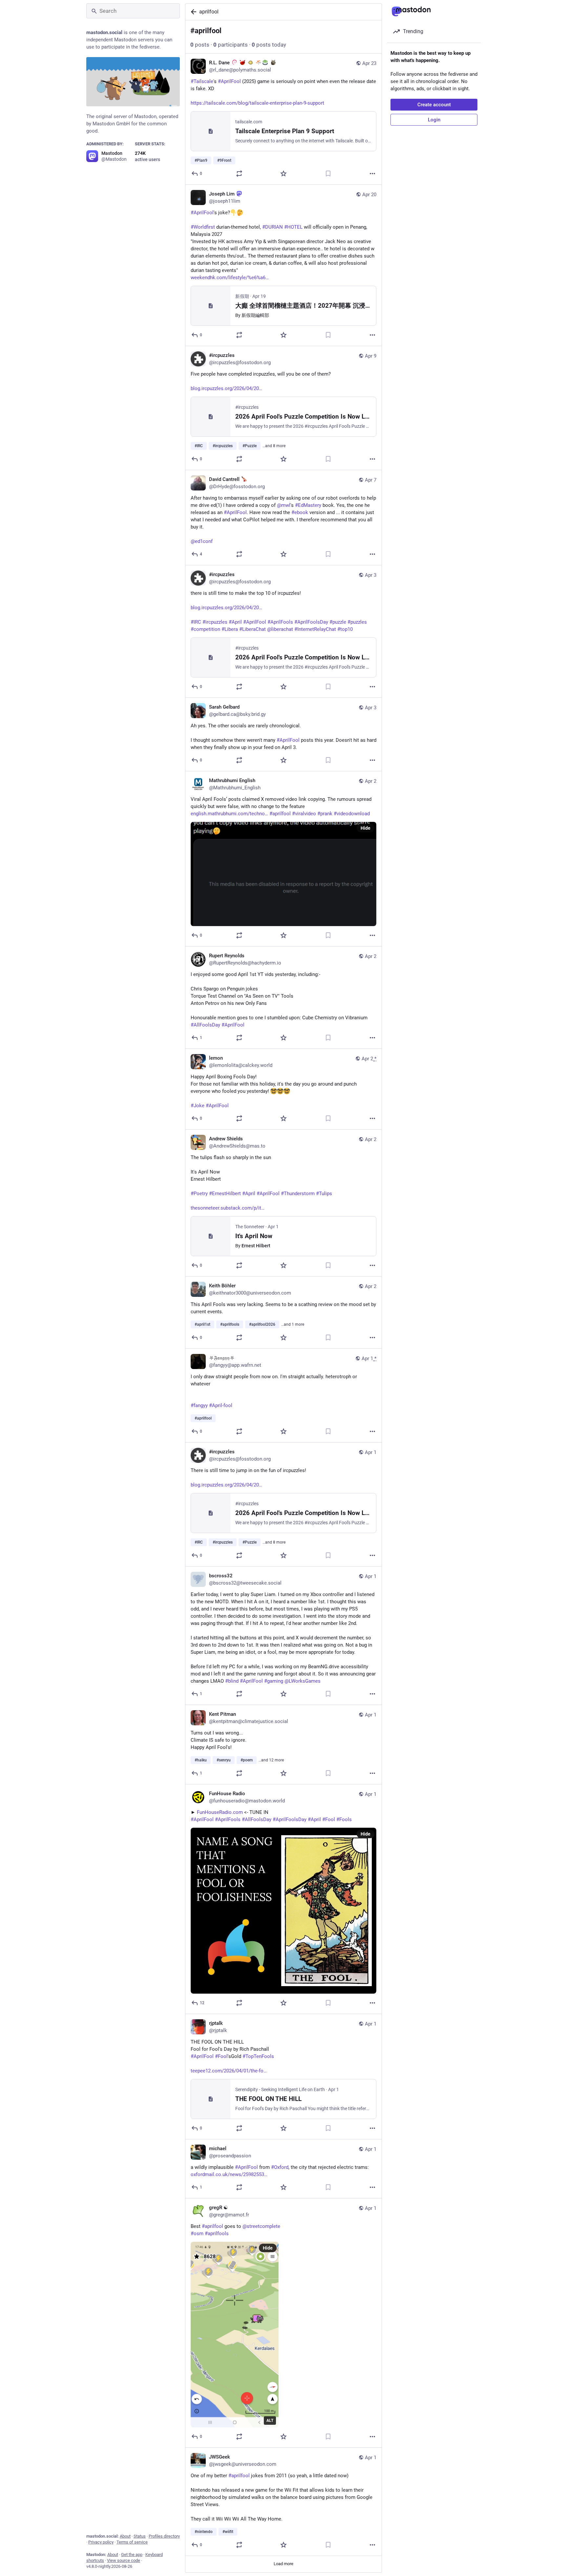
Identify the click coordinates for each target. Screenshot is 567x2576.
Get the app (132, 2555)
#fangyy (199, 1405)
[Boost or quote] (239, 174)
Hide (366, 828)
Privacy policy (101, 2542)
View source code (124, 2560)
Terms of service (132, 2542)
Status (140, 2536)
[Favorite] (283, 174)
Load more (283, 2564)
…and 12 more (271, 1760)
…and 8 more (274, 446)
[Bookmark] (328, 174)
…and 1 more (293, 1324)
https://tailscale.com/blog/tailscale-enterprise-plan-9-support (257, 103)
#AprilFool (288, 740)
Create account (434, 105)
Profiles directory (164, 2536)
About (125, 2536)
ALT (270, 2420)
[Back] (192, 12)
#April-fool (221, 1405)
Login (434, 120)
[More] (372, 174)
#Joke (198, 1106)
